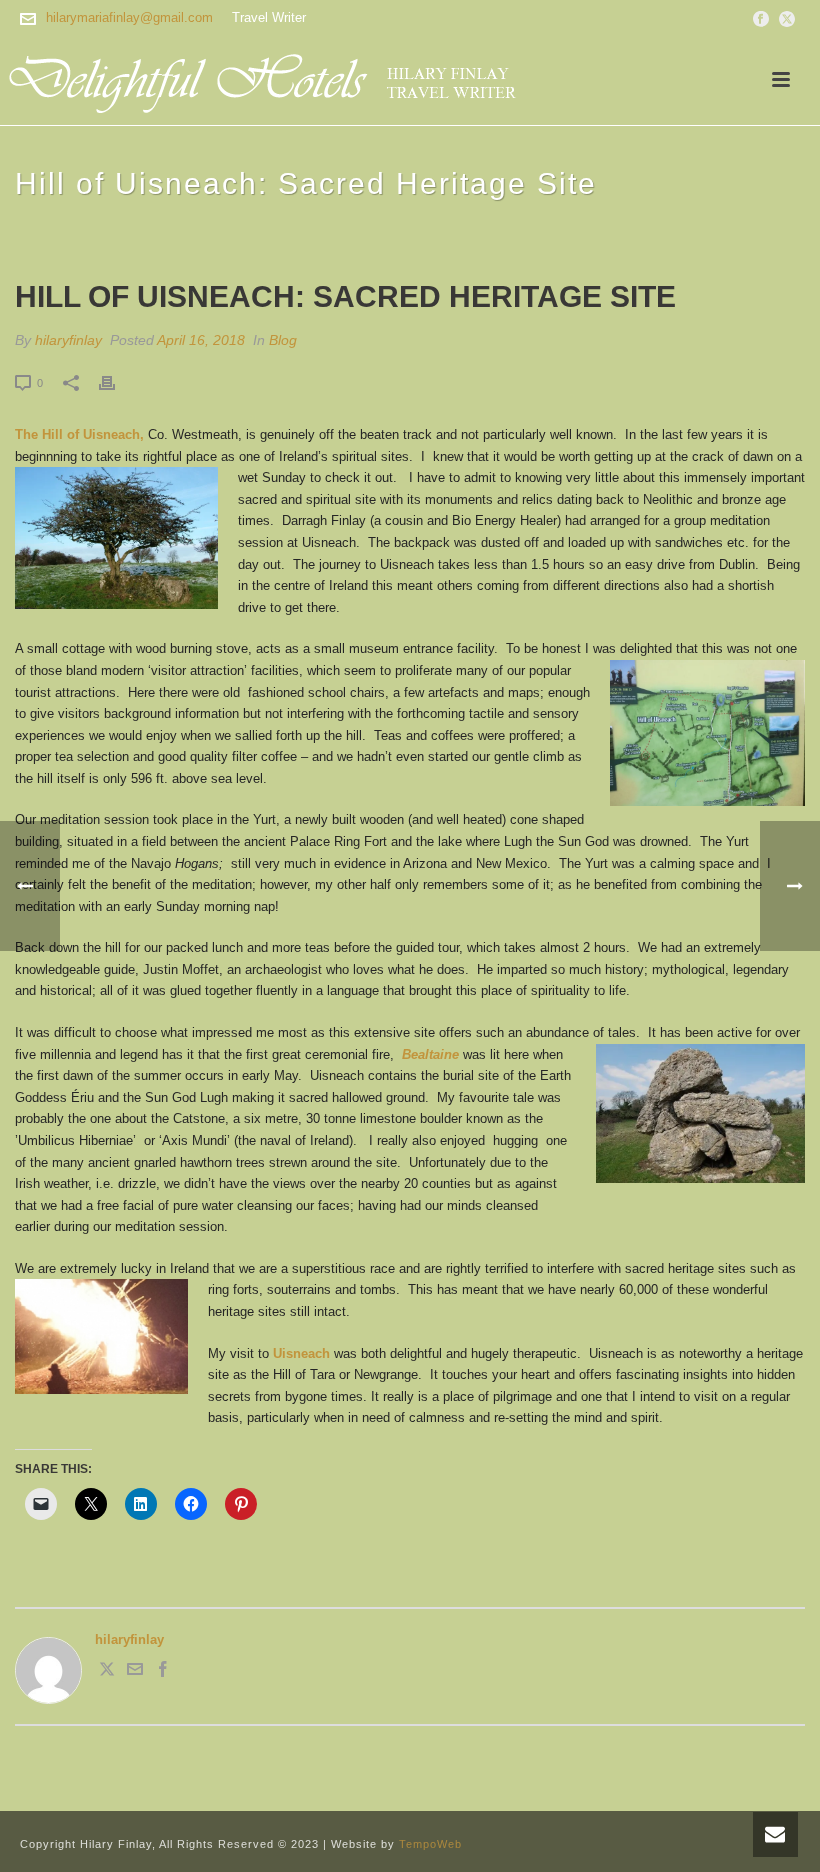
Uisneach (301, 1353)
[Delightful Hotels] (275, 80)
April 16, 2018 (201, 340)
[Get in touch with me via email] (135, 1672)
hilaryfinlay (68, 340)
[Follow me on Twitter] (107, 1672)
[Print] (117, 383)
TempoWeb (430, 1844)
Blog (283, 340)
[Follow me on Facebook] (163, 1672)
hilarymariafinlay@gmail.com (129, 17)
